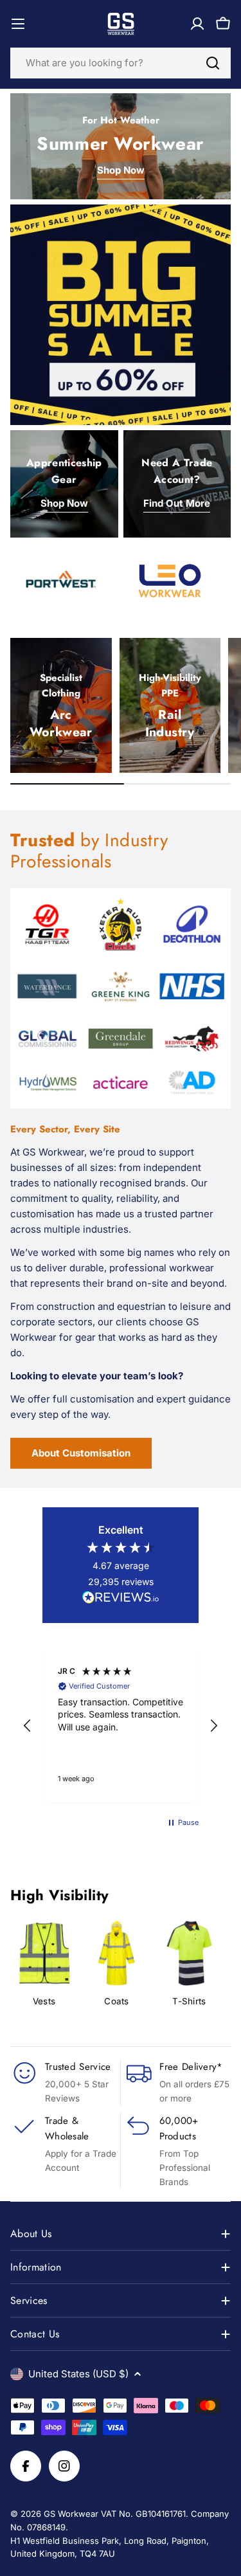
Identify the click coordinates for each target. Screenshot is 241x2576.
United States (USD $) (78, 2374)
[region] (121, 1726)
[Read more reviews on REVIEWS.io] (121, 1599)
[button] (28, 1726)
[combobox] (121, 63)
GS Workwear (71, 2514)
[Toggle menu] (18, 24)
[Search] (213, 63)
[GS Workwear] (121, 315)
